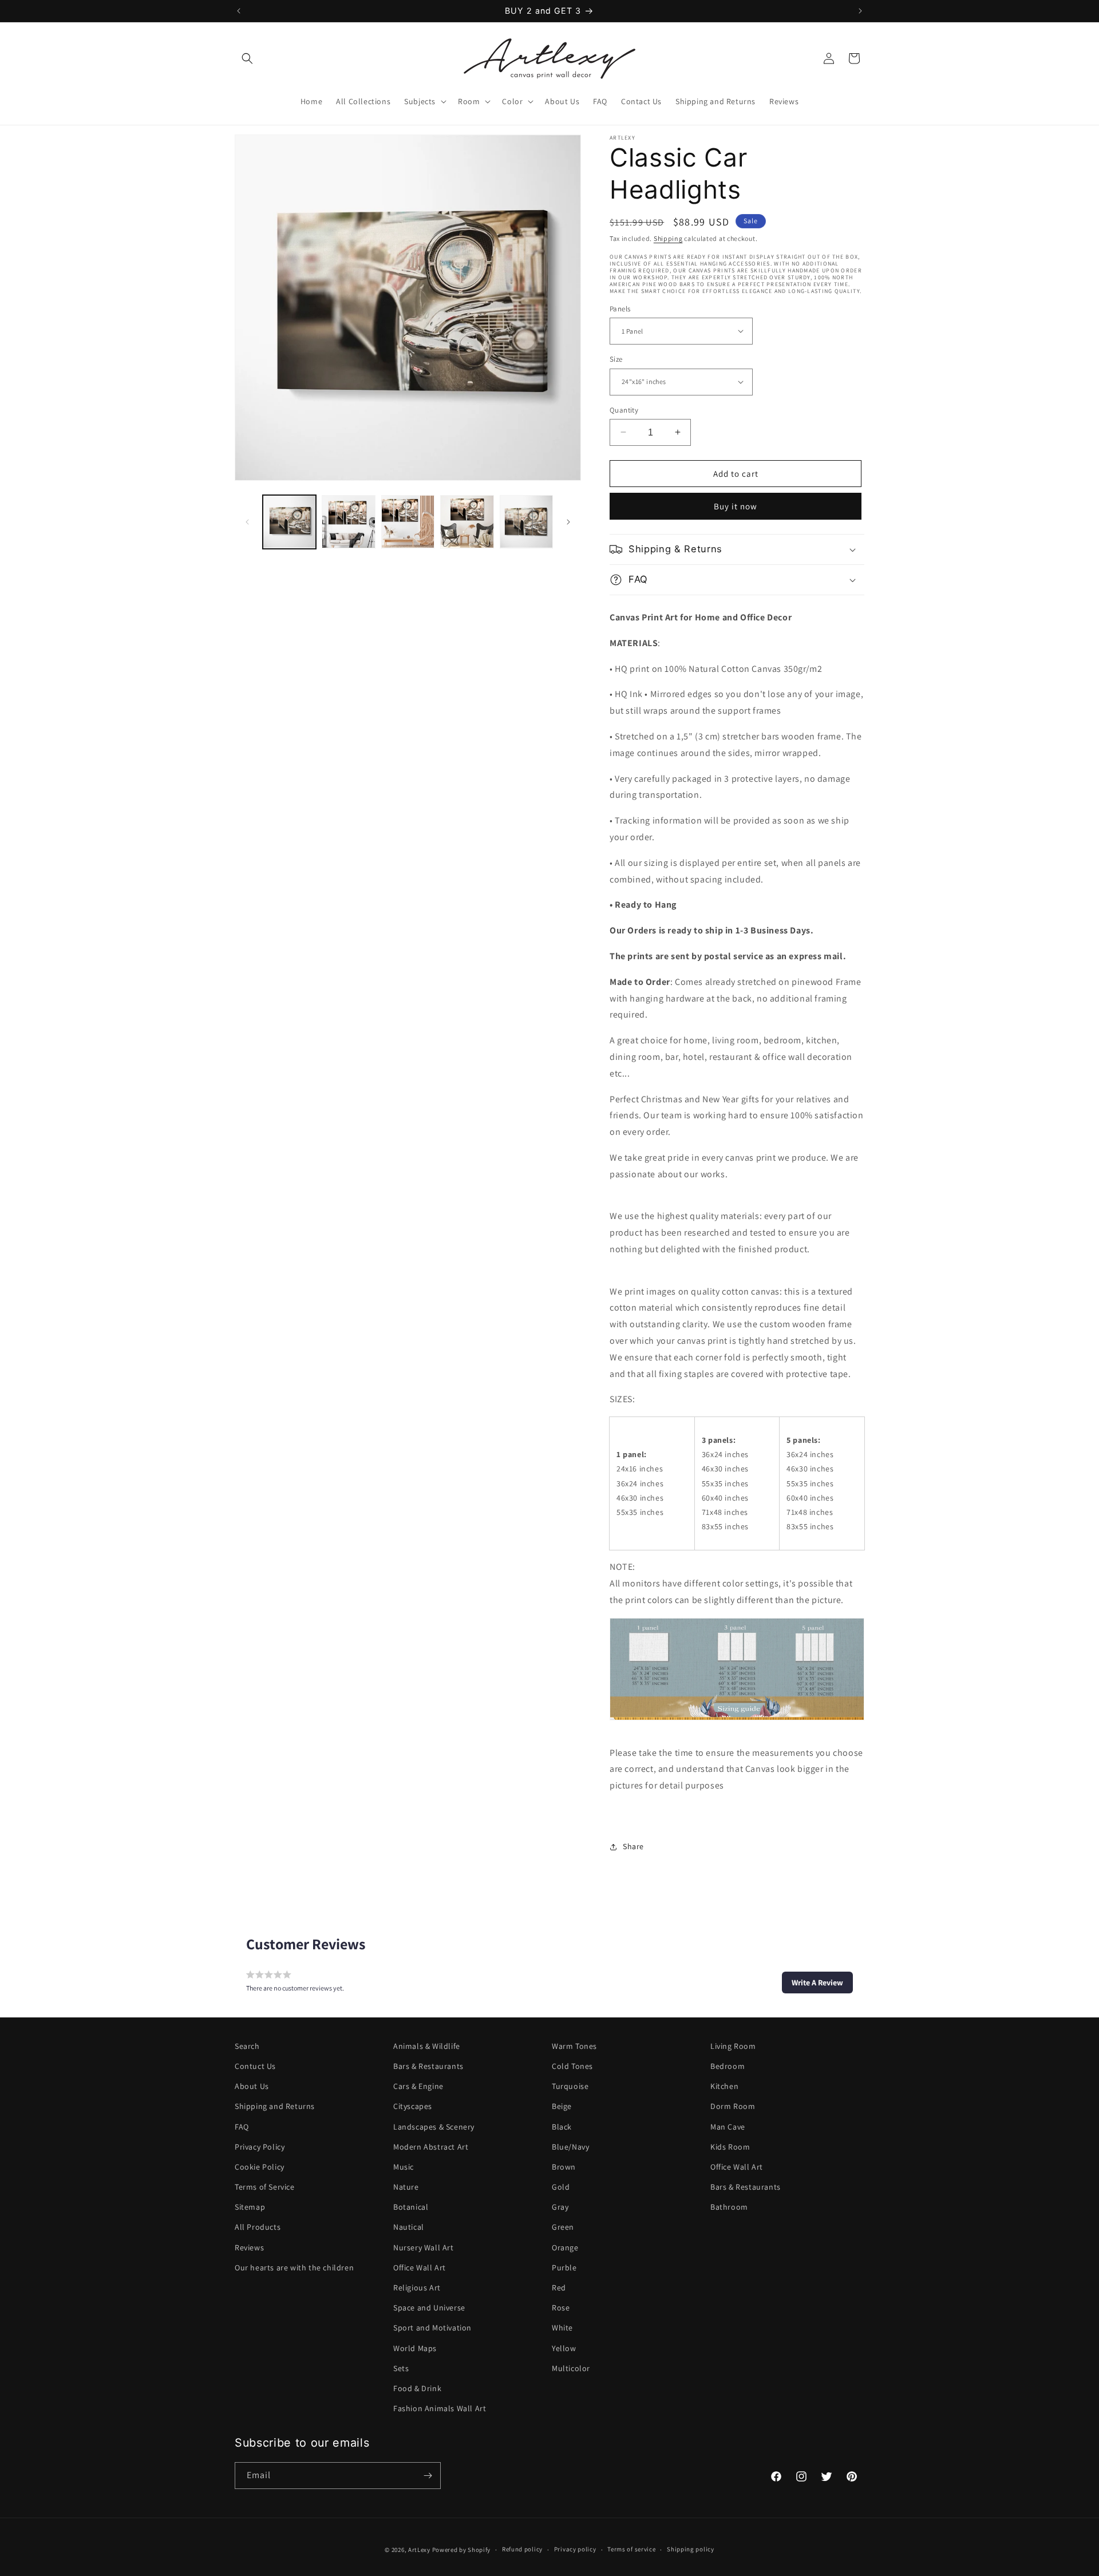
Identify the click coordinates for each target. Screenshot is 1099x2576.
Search (247, 2046)
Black (562, 2127)
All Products (258, 2227)
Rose (561, 2308)
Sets (401, 2368)
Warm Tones (574, 2046)
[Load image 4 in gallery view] (467, 522)
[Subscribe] (428, 2476)
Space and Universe (429, 2308)
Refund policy (522, 2550)
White (562, 2328)
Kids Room (730, 2147)
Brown (564, 2167)
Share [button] (633, 1846)
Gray (560, 2207)
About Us (252, 2086)
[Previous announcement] (239, 11)
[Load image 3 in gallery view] (408, 522)
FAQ (242, 2127)
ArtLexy (419, 2550)
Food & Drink (417, 2388)
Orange (565, 2247)
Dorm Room (733, 2106)
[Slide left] (247, 522)
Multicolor (571, 2368)
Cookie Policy (260, 2167)
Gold (561, 2187)
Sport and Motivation (432, 2328)
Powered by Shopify (462, 2550)
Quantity (624, 409)
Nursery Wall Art (424, 2247)
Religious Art (417, 2288)
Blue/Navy (570, 2147)
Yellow (564, 2348)
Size (616, 359)
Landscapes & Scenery (434, 2127)
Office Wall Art (420, 2268)
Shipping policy (691, 2550)
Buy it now (736, 506)
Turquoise (570, 2086)
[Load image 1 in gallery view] (289, 522)
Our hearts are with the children (294, 2268)
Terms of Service (265, 2187)
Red (559, 2288)
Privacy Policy (260, 2147)
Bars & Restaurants (428, 2066)
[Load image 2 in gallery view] (348, 522)
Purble (564, 2268)
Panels (620, 308)
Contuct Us (255, 2066)
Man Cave (728, 2127)
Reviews (249, 2247)
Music (404, 2167)
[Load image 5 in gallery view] (526, 522)
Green (563, 2227)
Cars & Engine (418, 2086)
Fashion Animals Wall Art (440, 2408)
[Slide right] (568, 522)
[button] (247, 58)
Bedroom (728, 2066)
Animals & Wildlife (427, 2046)
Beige (562, 2106)
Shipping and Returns (275, 2106)
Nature (406, 2187)
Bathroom (729, 2207)
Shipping (668, 238)
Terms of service (631, 2550)
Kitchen (724, 2086)
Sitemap (250, 2207)
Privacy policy (575, 2550)
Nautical (409, 2227)
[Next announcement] (860, 11)
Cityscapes (413, 2106)
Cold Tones (572, 2066)
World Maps (415, 2348)
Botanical (411, 2207)
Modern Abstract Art (431, 2147)
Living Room (733, 2046)
